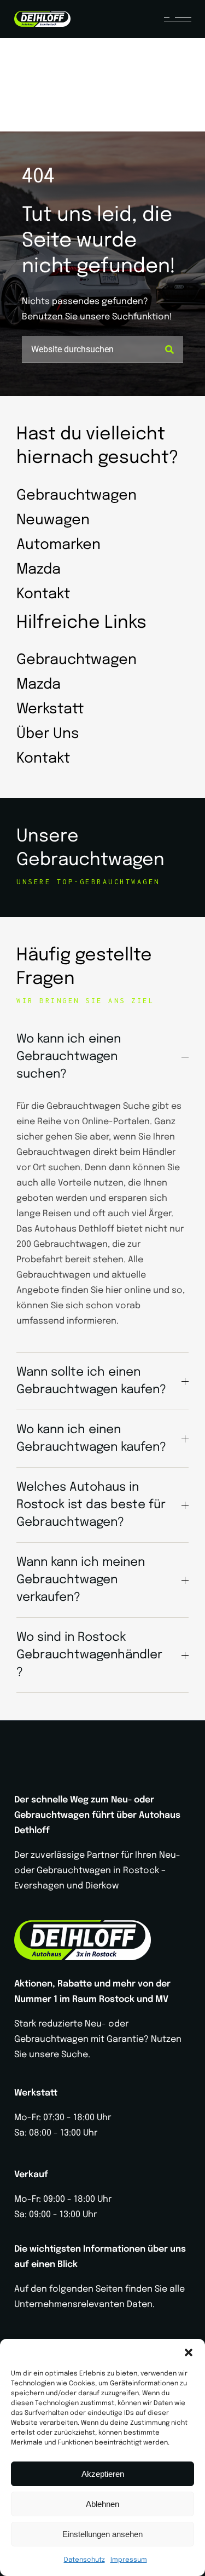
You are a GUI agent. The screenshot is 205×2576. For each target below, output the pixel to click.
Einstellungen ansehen (102, 2534)
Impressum (129, 2560)
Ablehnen (102, 2504)
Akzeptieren (103, 2474)
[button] (189, 2352)
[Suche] (169, 350)
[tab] (102, 1057)
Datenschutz (84, 2560)
